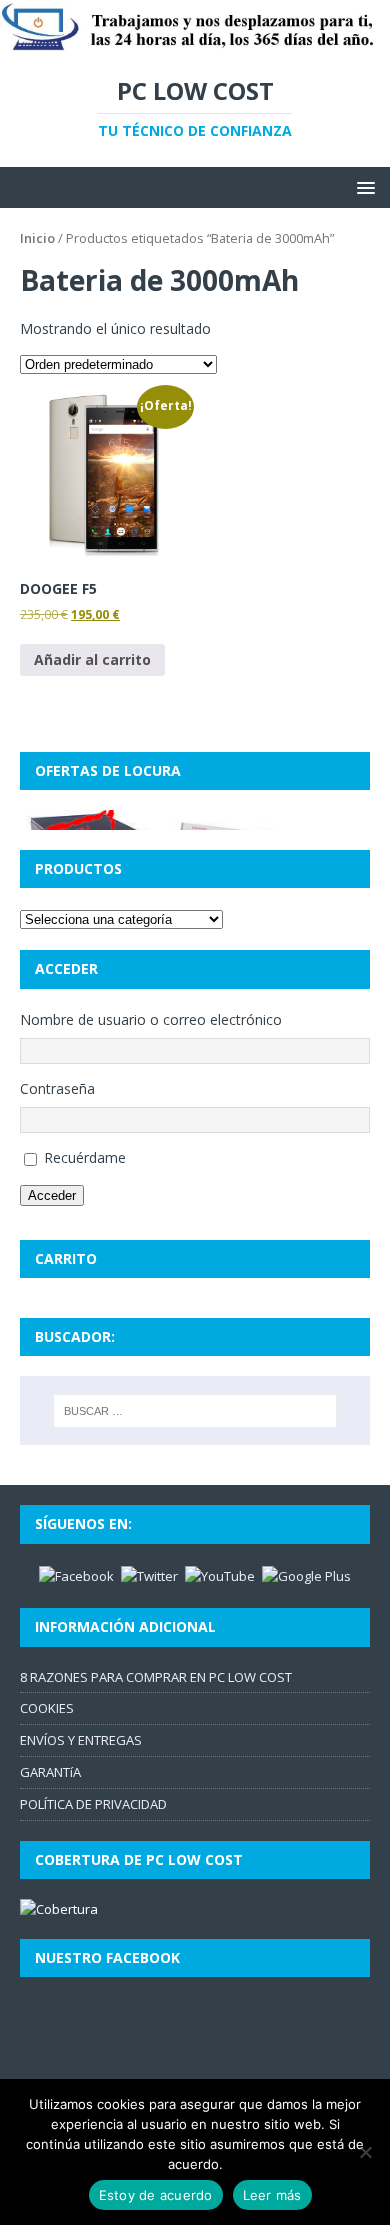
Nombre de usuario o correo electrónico (151, 1019)
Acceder (52, 1195)
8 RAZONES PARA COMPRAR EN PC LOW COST (156, 1677)
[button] (362, 186)
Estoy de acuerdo (156, 2195)
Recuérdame (85, 1157)
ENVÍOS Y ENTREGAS (81, 1740)
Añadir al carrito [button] (92, 659)
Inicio (37, 238)
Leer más (272, 2195)
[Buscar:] (195, 1411)
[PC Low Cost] (195, 42)
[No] (365, 2152)
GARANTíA (50, 1772)
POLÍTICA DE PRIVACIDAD (93, 1804)
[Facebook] (76, 1575)
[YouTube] (220, 1575)
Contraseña (57, 1088)
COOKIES (47, 1708)
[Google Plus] (306, 1575)
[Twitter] (149, 1575)
